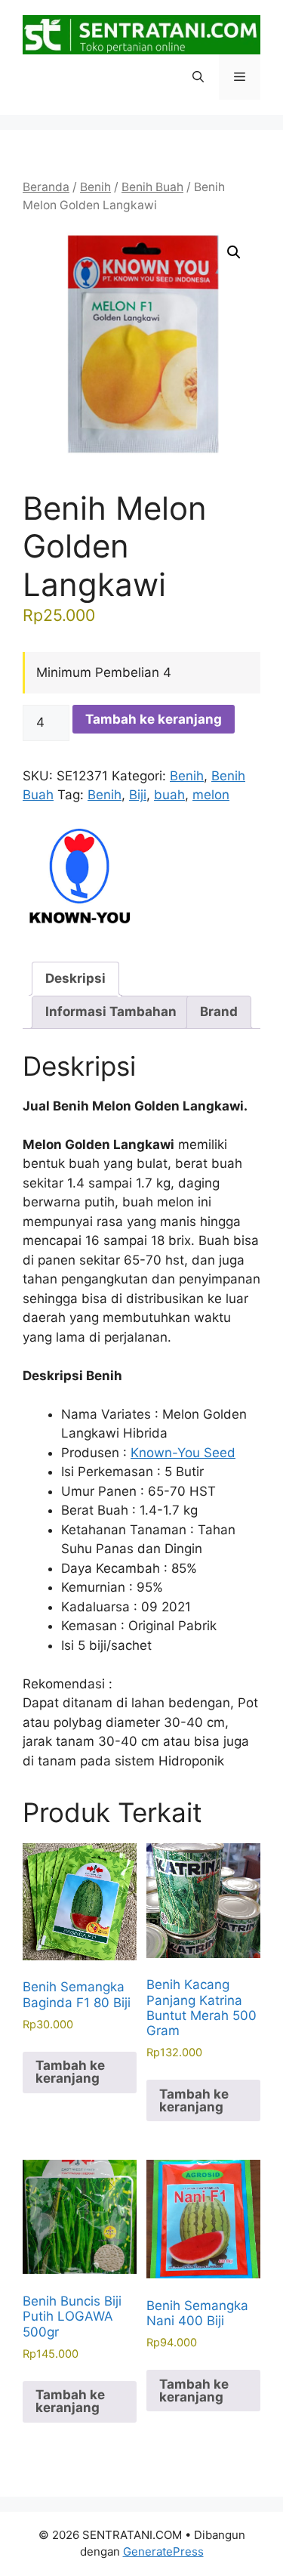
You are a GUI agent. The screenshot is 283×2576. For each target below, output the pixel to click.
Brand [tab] (219, 1012)
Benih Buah (152, 187)
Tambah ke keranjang (154, 719)
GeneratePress (163, 2551)
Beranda (46, 187)
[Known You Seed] (79, 877)
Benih (95, 187)
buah (169, 795)
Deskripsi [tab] (75, 978)
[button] (198, 77)
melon (211, 795)
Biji (138, 795)
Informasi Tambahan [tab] (111, 1012)
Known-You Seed (183, 1453)
